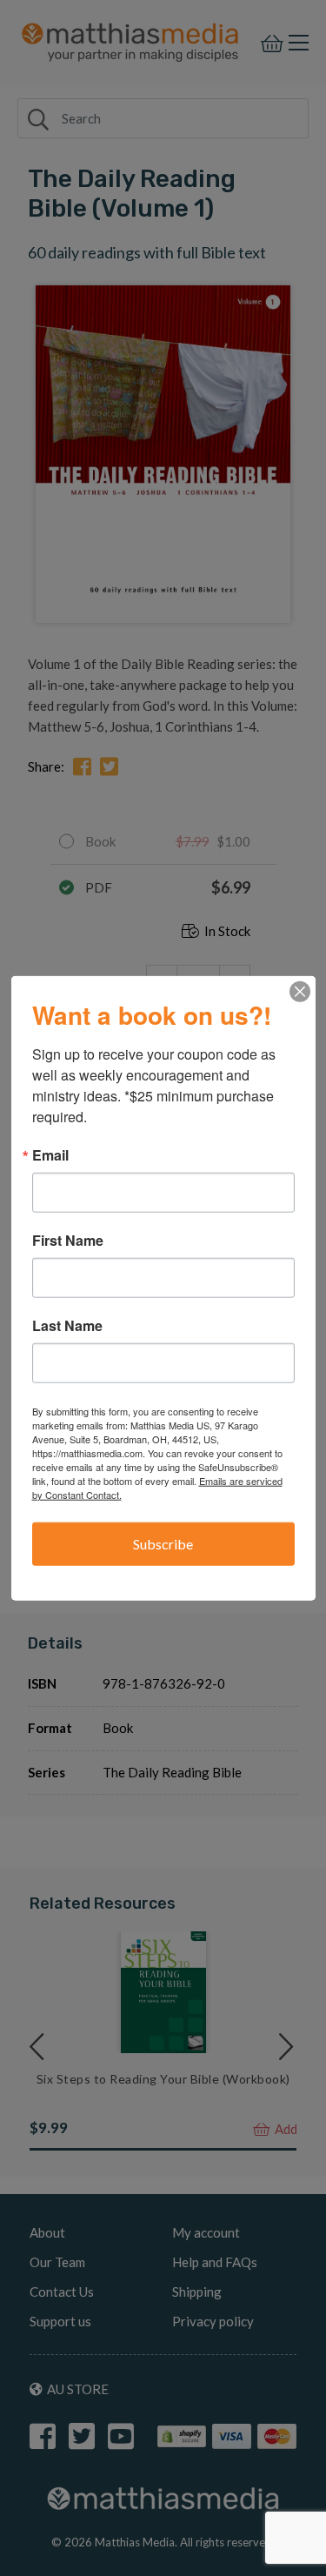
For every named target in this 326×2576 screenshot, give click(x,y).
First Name (68, 1240)
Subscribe (163, 1543)
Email (50, 1154)
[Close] (300, 991)
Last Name (67, 1325)
